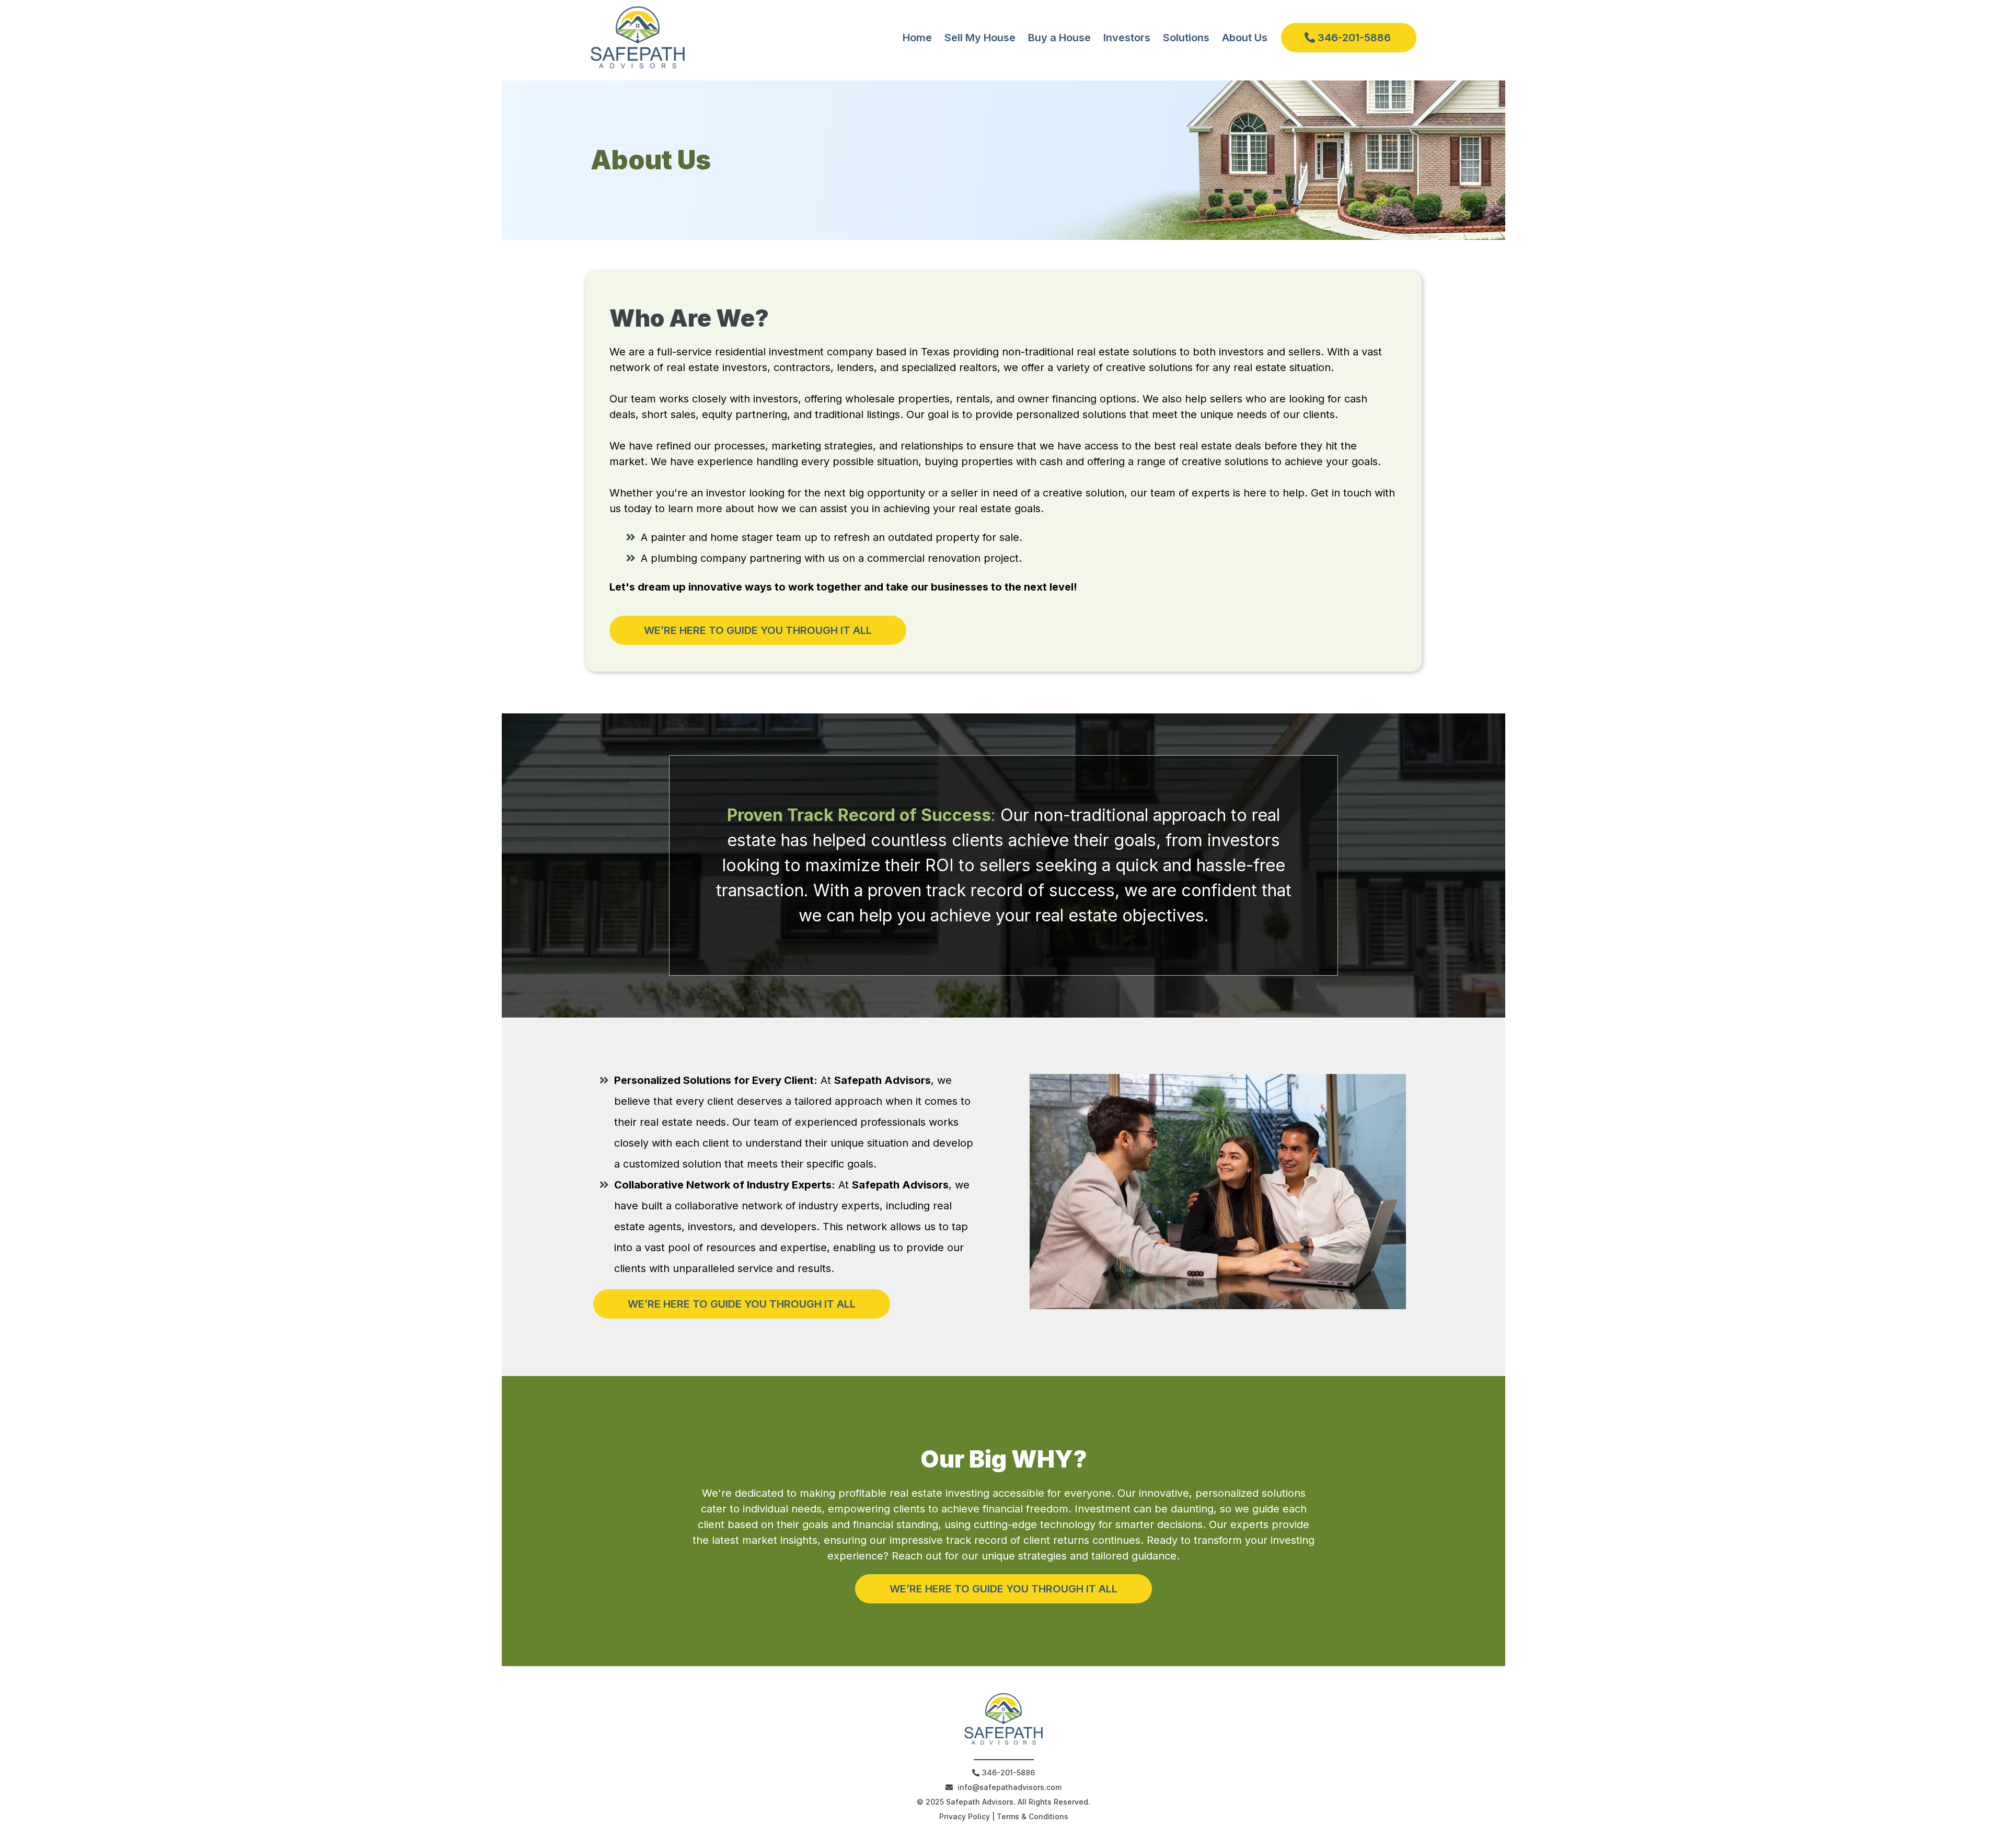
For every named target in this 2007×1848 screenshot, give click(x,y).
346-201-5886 (1008, 1772)
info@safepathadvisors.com (1010, 1787)
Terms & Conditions (1033, 1816)
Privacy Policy (965, 1816)
